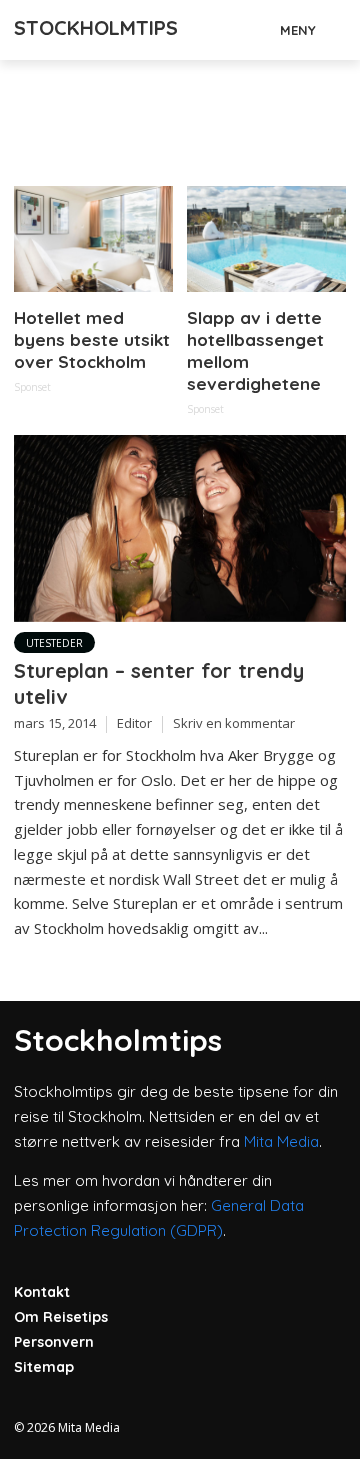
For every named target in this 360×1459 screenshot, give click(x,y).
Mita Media (281, 1141)
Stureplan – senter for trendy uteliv (159, 683)
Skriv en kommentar (234, 723)
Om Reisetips (61, 1317)
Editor (134, 723)
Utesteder (54, 643)
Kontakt (42, 1292)
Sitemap (44, 1367)
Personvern (54, 1342)
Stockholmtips (96, 27)
